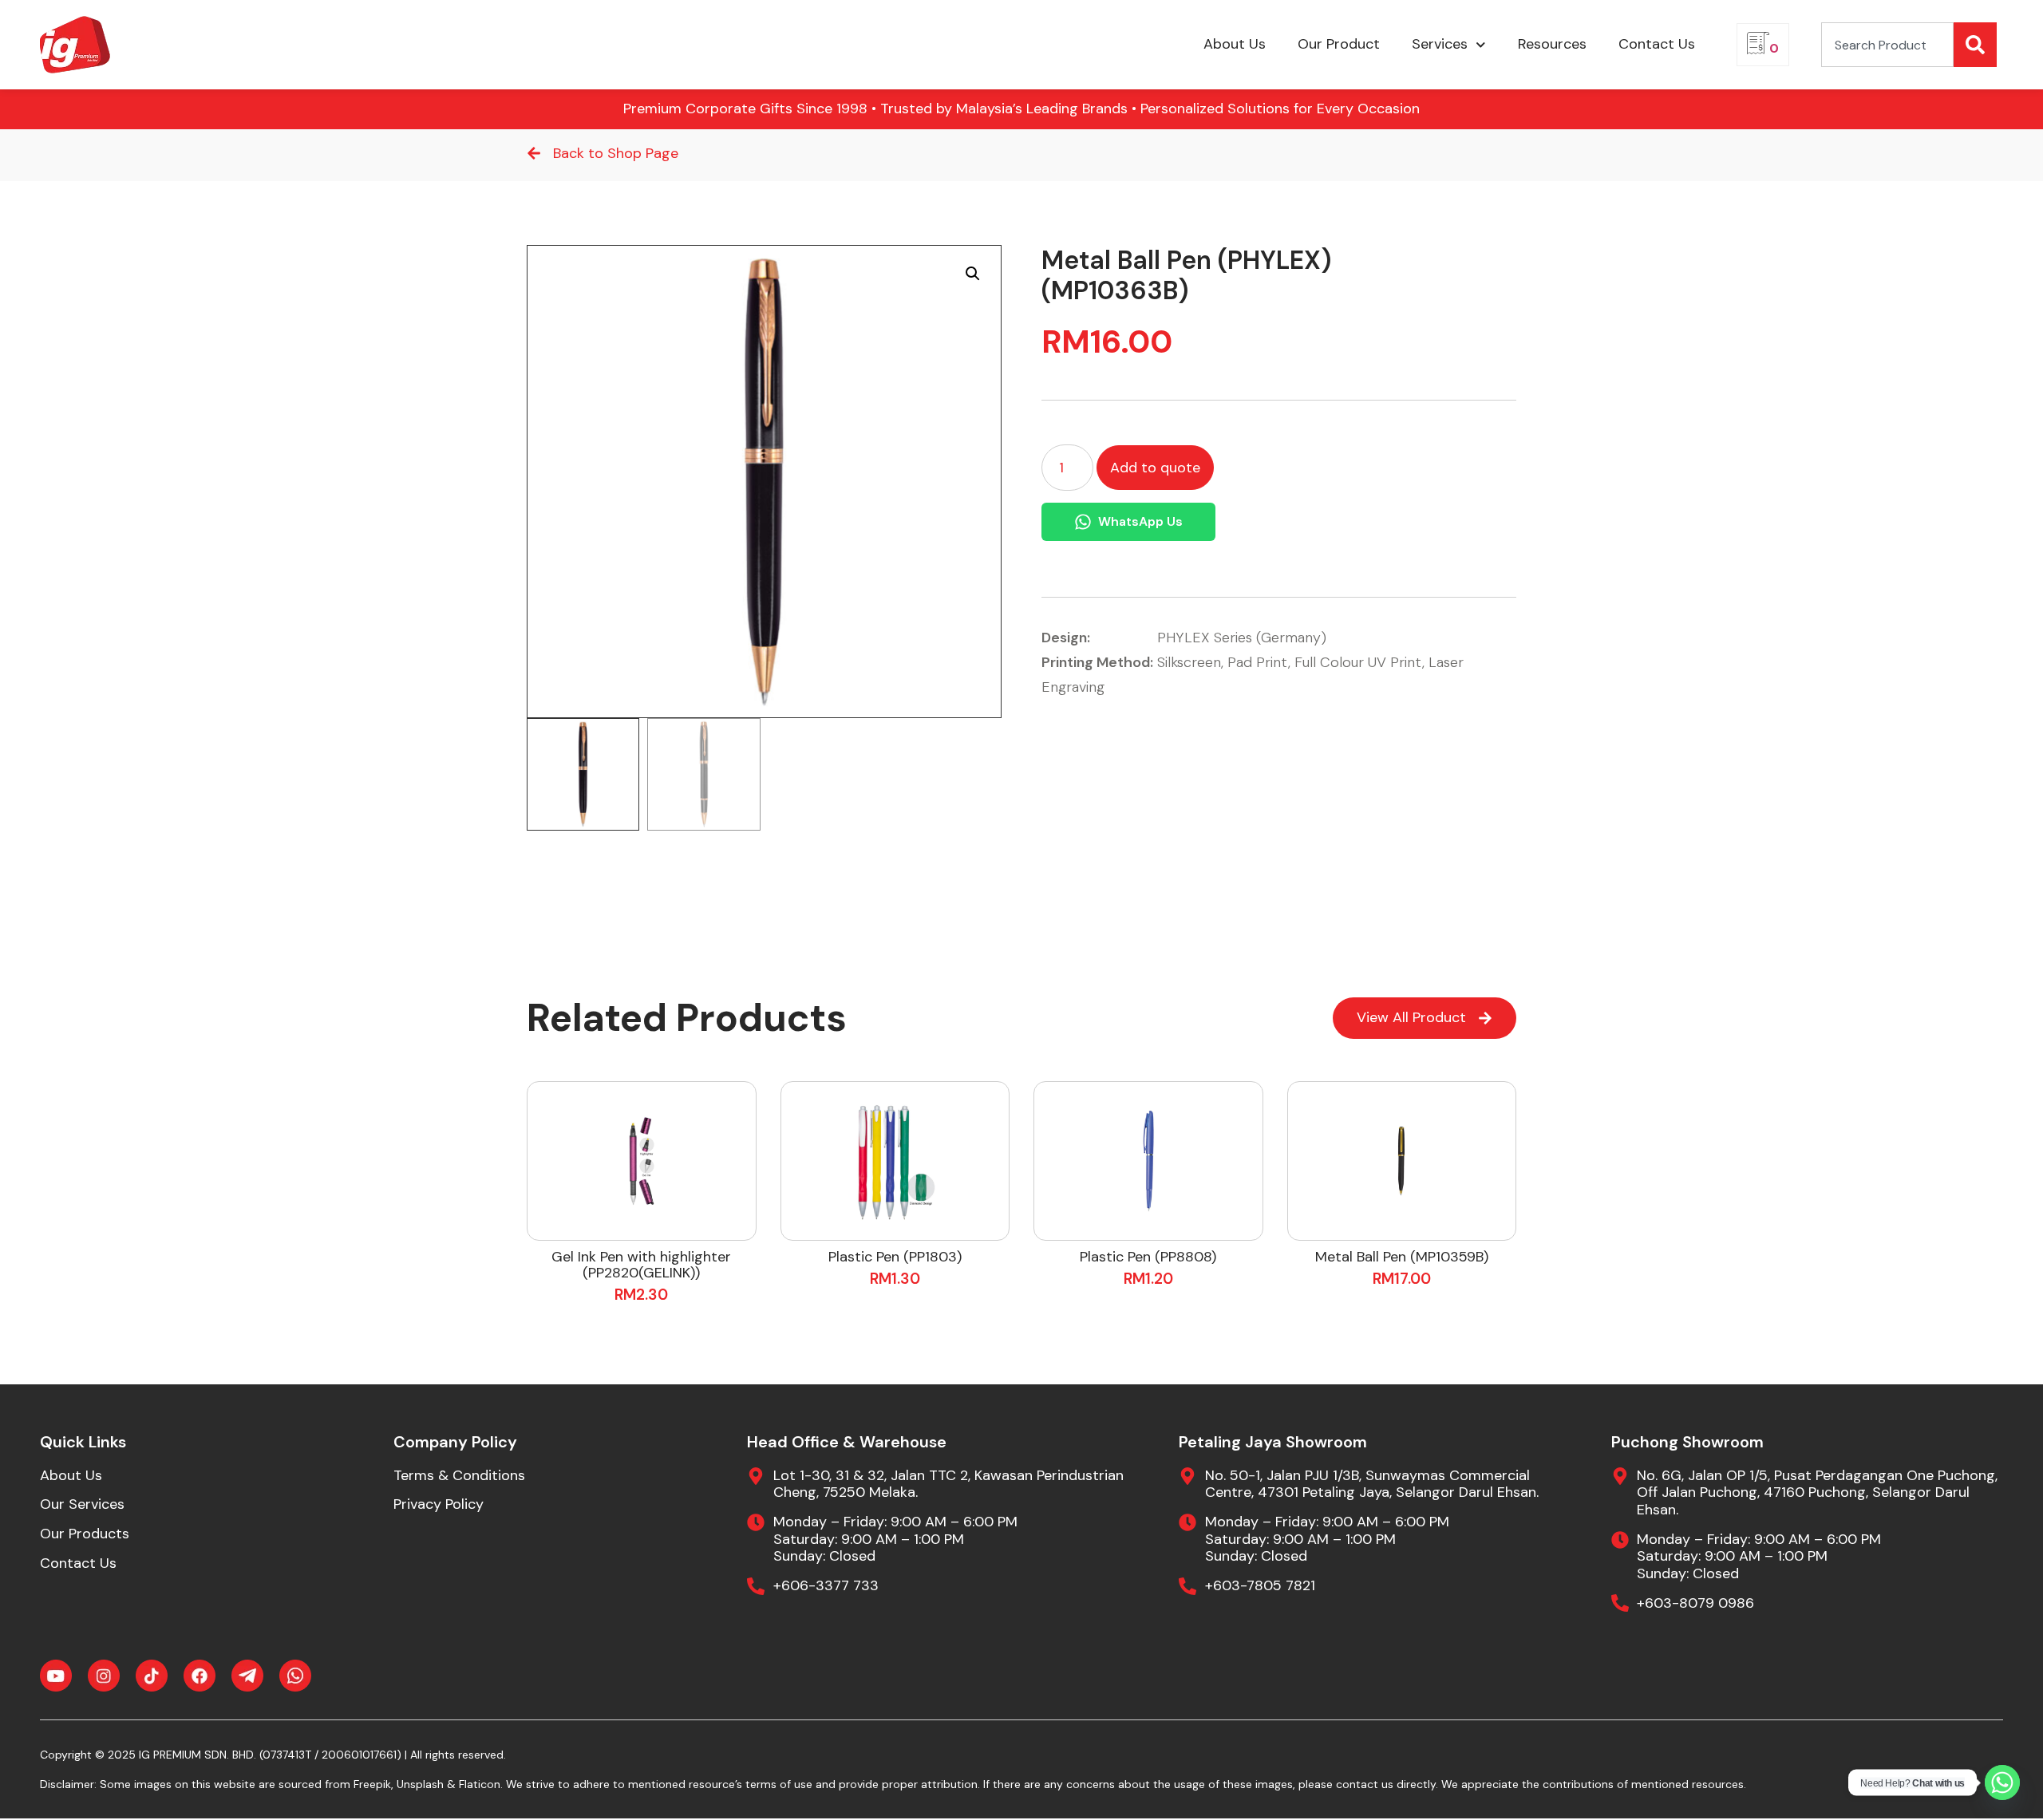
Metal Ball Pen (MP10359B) (1402, 1257)
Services (1440, 44)
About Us (1235, 44)
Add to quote (1155, 468)
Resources (1552, 44)
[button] (973, 274)
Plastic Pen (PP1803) (895, 1257)
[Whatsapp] (2002, 1782)
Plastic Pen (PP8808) (1148, 1257)
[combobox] (1887, 45)
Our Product (1339, 44)
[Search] (1975, 45)
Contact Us (1657, 44)
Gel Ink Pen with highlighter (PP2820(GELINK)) (641, 1265)
